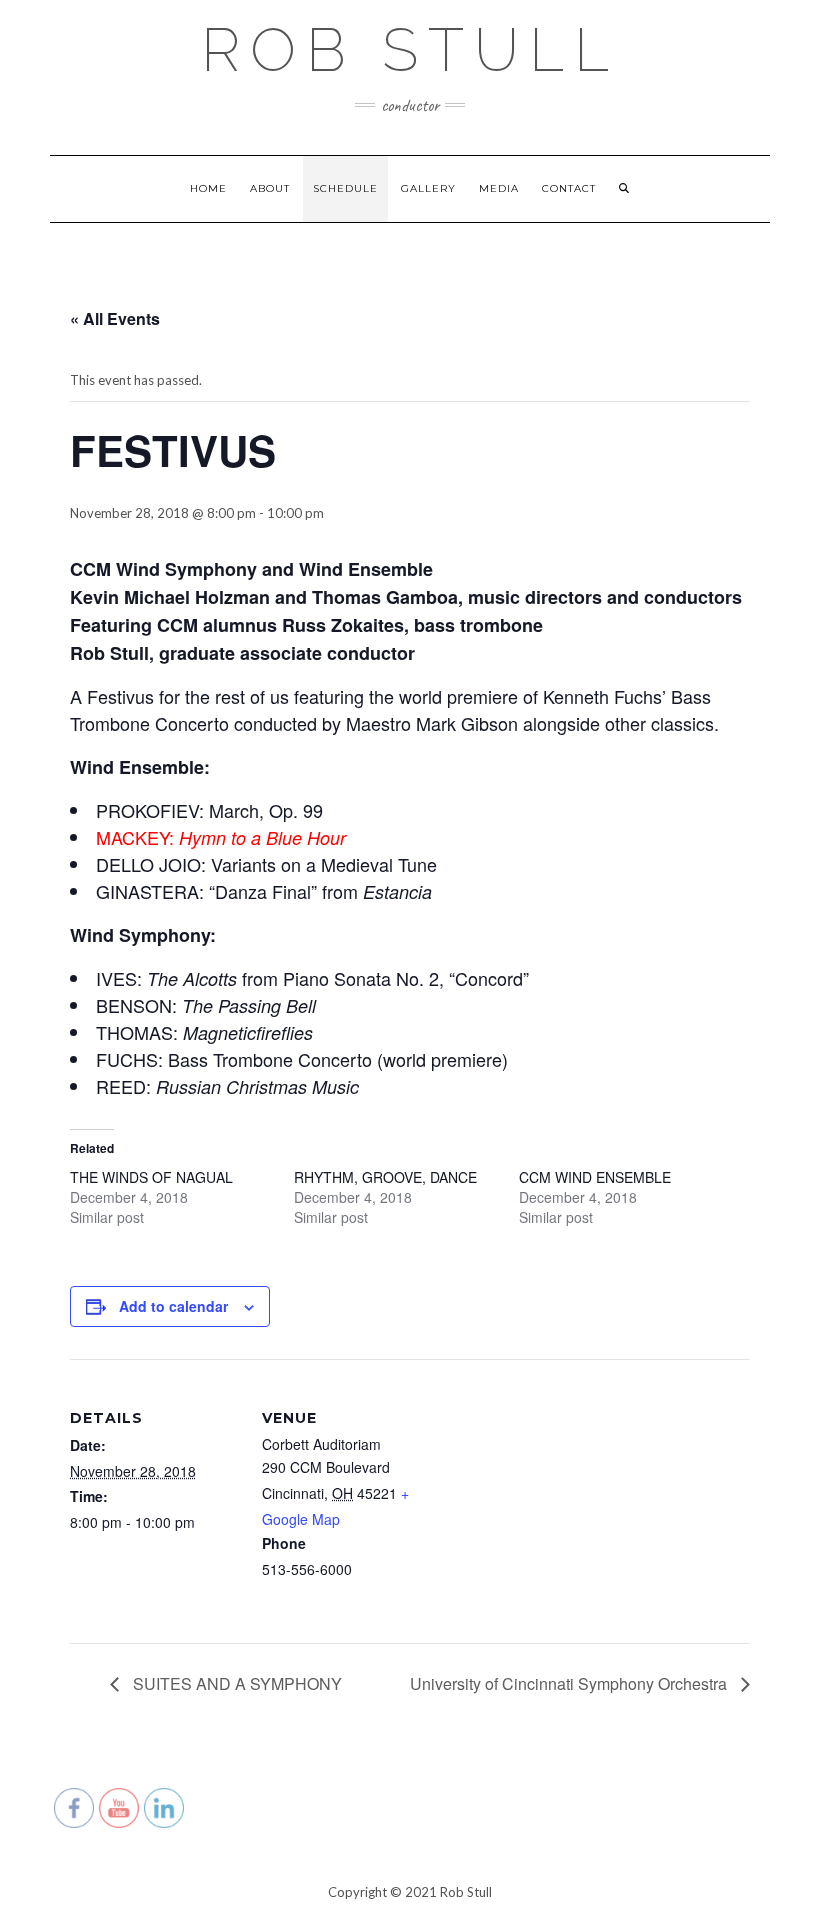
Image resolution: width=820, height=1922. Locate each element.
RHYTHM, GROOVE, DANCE (385, 1177)
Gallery (428, 188)
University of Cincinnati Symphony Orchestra (570, 1683)
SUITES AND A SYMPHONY (235, 1683)
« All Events (115, 318)
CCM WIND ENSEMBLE (595, 1177)
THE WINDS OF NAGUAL (151, 1177)
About (270, 188)
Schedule (345, 188)
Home (208, 188)
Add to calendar (173, 1306)
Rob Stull (410, 50)
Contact (569, 188)
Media (499, 188)
